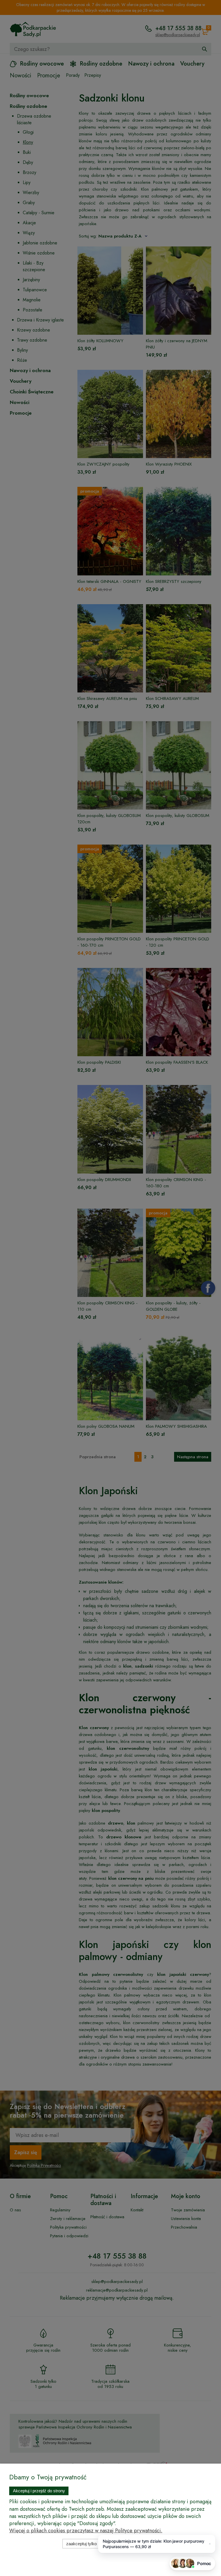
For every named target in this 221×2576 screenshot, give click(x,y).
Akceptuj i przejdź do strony (39, 2491)
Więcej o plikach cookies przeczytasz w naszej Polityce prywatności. (86, 2531)
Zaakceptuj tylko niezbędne (92, 2544)
